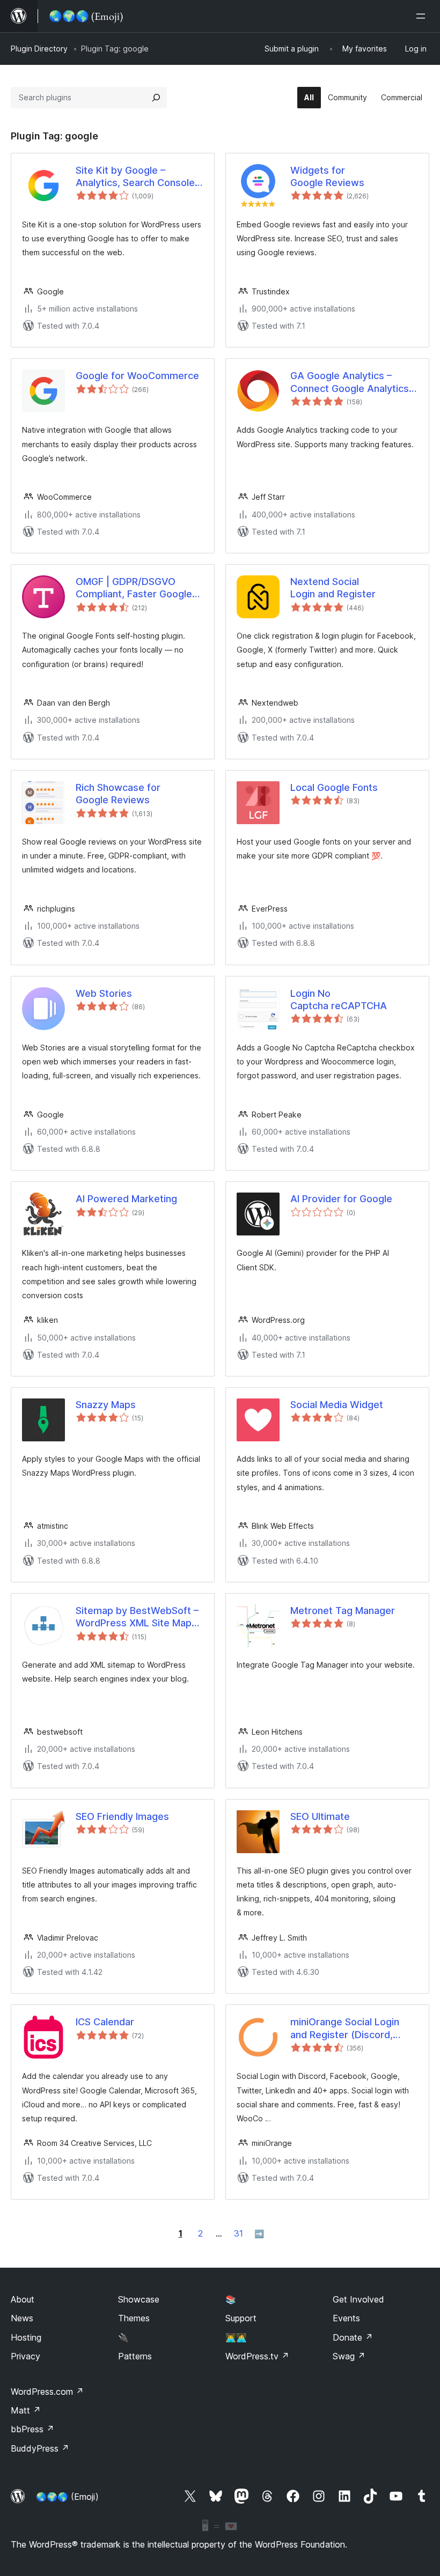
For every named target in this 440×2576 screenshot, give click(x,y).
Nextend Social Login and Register (333, 588)
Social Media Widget (337, 1405)
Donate (353, 2337)
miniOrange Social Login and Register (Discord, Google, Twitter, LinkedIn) (349, 2029)
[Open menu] (423, 16)
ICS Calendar (105, 2022)
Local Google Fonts (334, 787)
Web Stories (104, 993)
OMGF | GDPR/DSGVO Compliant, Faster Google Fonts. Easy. (134, 588)
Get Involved (358, 2299)
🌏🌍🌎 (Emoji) (67, 2497)
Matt (26, 2410)
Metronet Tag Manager (343, 1611)
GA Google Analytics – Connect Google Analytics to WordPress (350, 382)
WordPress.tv (257, 2356)
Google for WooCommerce (137, 376)
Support (241, 2318)
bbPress (32, 2429)
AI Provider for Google (341, 1199)
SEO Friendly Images (122, 1816)
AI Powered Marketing (126, 1199)
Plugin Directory (39, 49)
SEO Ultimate (320, 1816)
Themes (134, 2318)
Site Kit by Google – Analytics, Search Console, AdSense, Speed (137, 177)
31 (239, 2233)
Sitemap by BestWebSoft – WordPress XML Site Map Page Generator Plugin (137, 1617)
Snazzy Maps (106, 1405)
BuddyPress (40, 2448)
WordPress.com (47, 2392)
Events (346, 2318)
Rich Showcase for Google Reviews (118, 794)
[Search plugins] (156, 98)
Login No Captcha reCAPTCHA (339, 1000)
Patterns (135, 2356)
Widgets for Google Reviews (327, 176)
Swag (349, 2356)
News (22, 2318)
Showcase (139, 2299)
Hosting (26, 2337)
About (23, 2299)
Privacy (25, 2356)
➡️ (259, 2234)
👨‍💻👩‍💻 (236, 2337)
